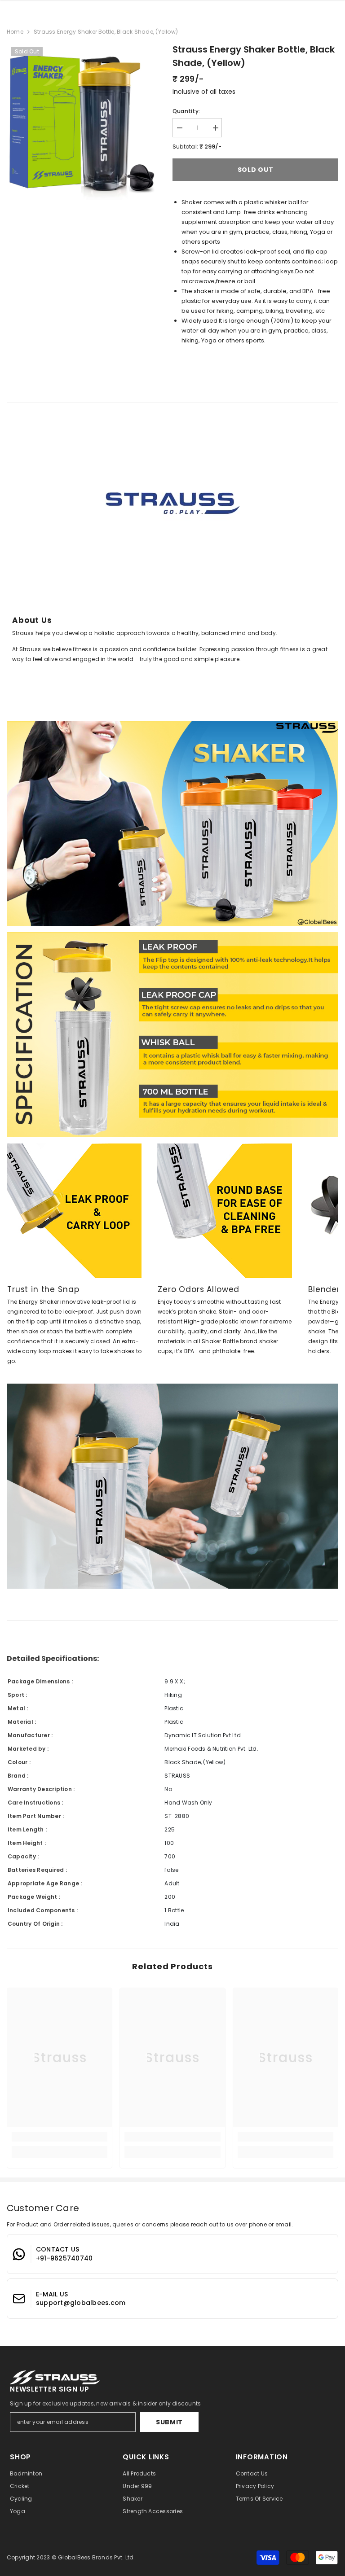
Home (15, 32)
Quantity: (186, 111)
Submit (169, 2422)
